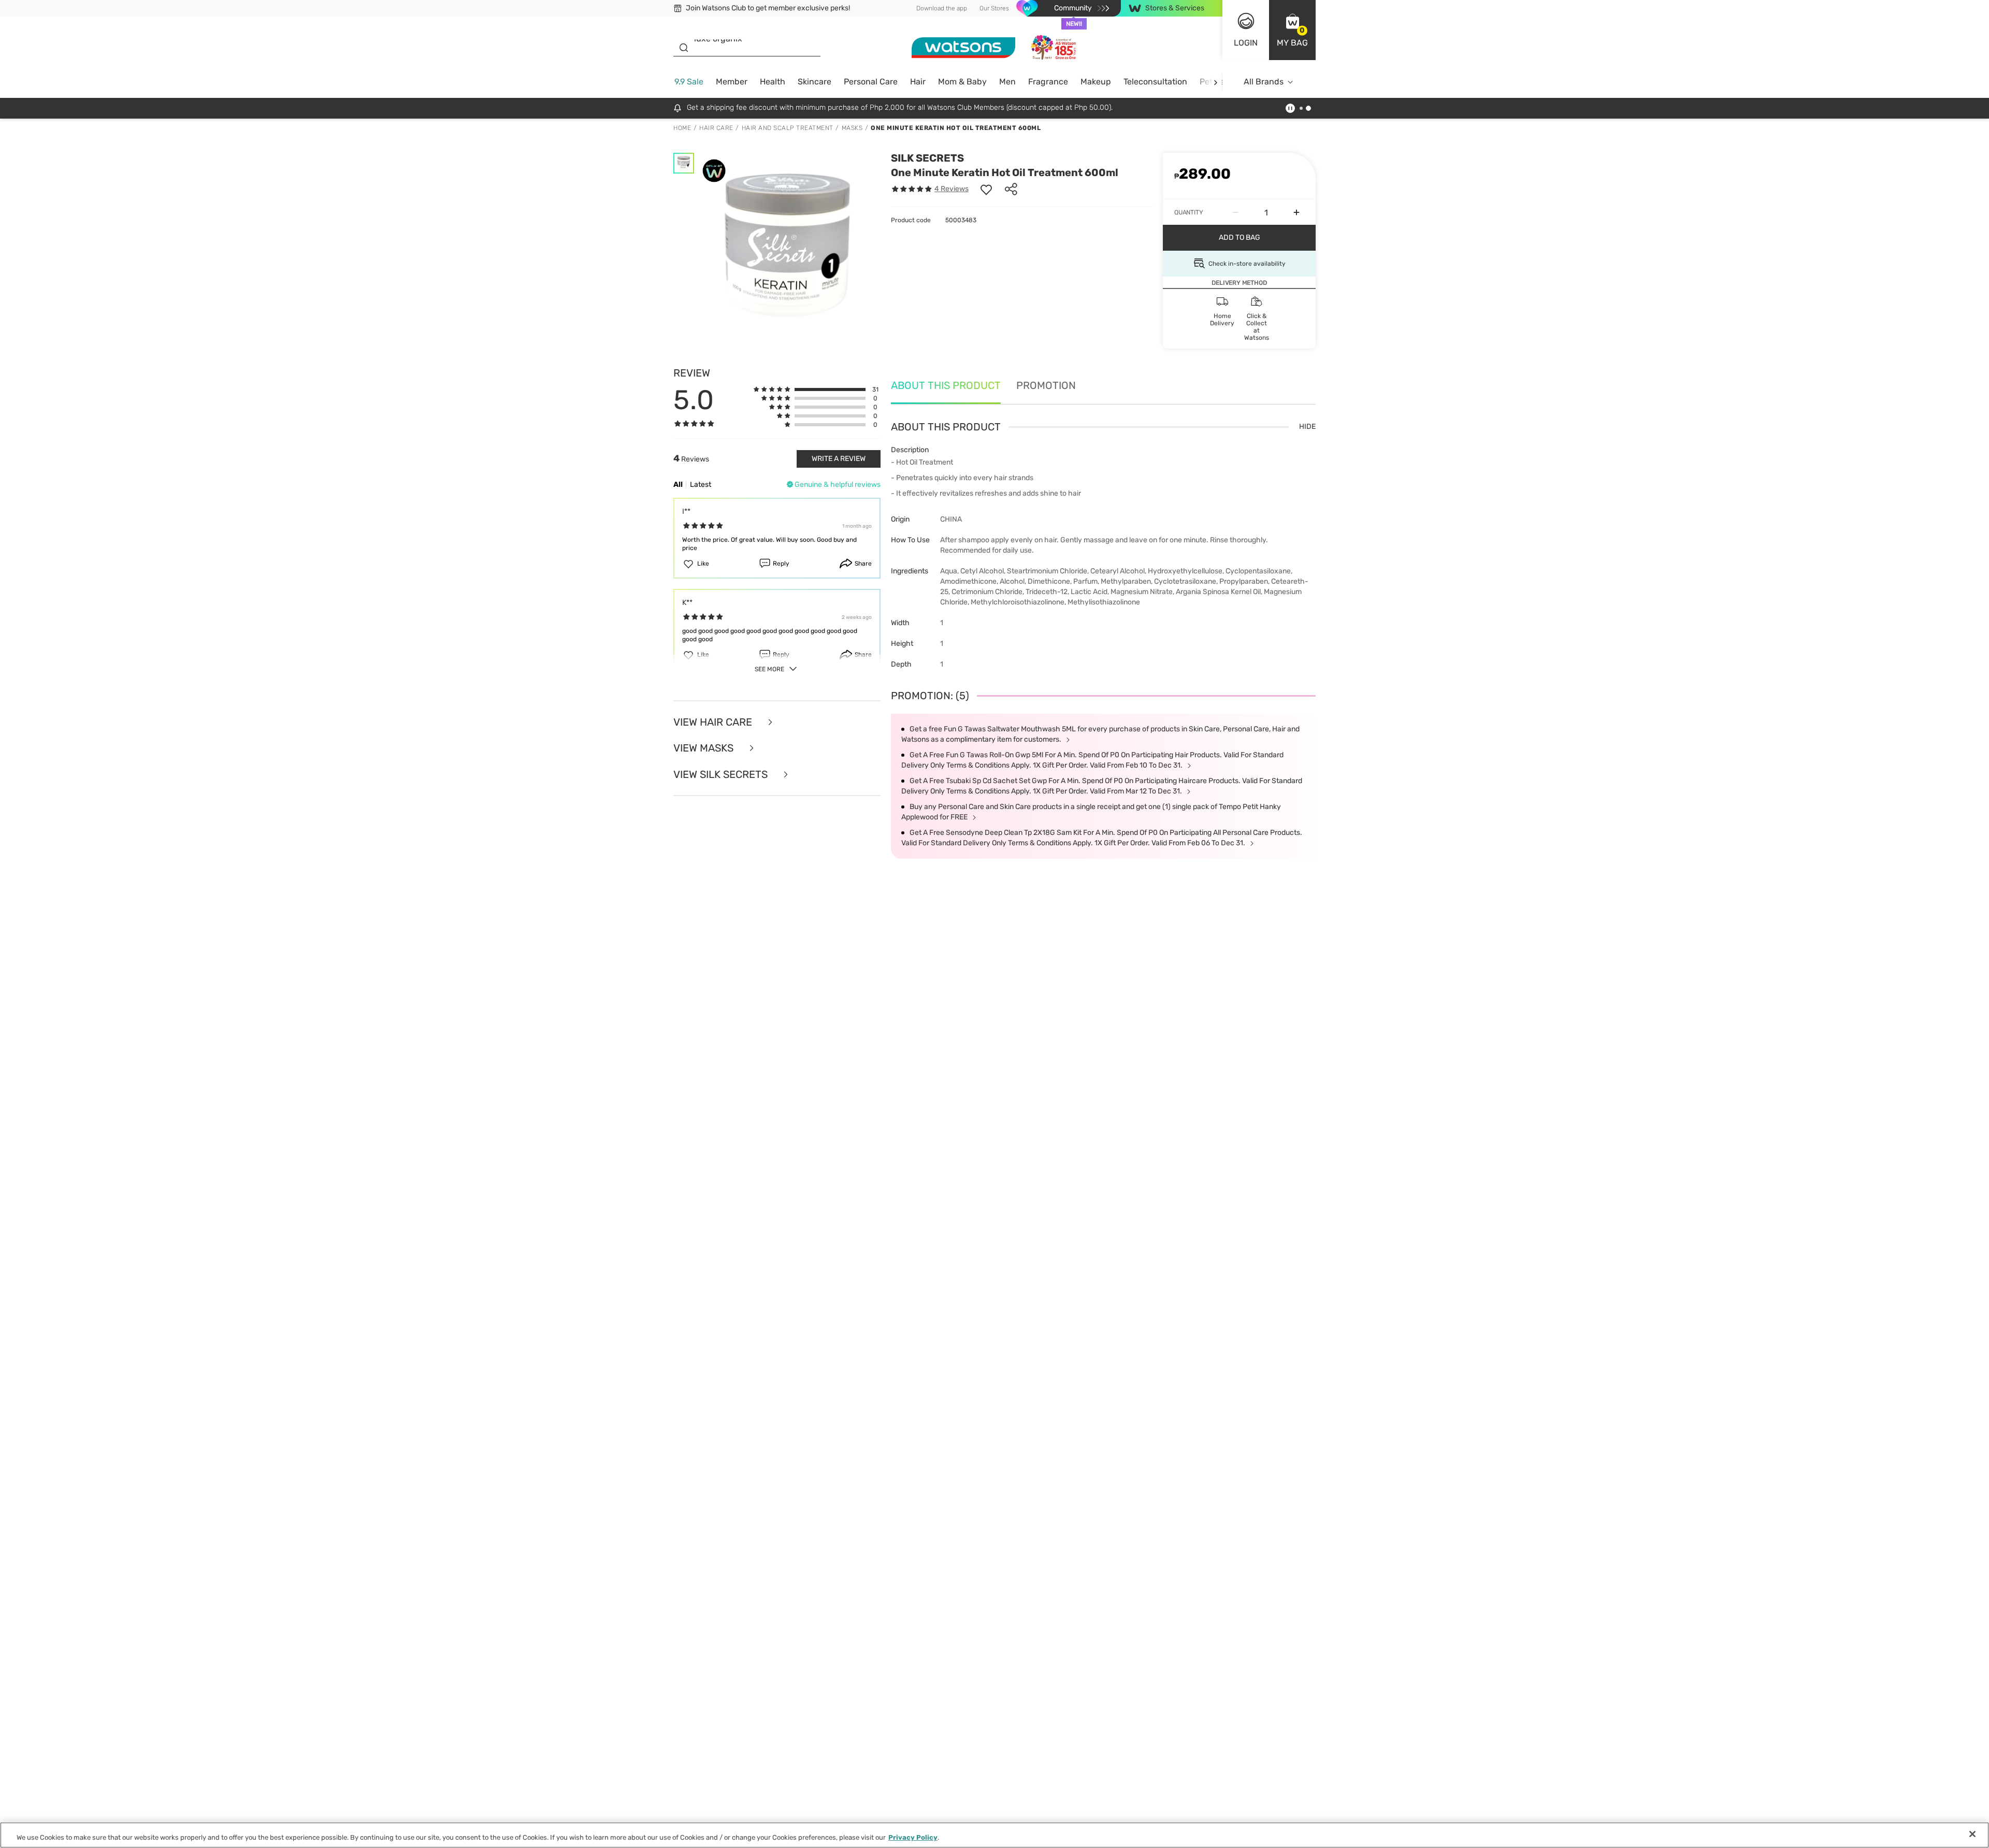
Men (1007, 82)
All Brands (1264, 82)
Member (732, 82)
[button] (1292, 30)
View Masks (705, 748)
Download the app (942, 8)
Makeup (1096, 82)
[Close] (1972, 1834)
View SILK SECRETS (722, 775)
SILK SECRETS (927, 158)
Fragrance (1048, 82)
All (678, 485)
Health (773, 82)
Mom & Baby (962, 82)
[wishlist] (986, 189)
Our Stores (994, 8)
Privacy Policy (913, 1837)
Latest (701, 485)
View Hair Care (714, 722)
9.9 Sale (689, 82)
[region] (994, 1835)
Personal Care (871, 82)
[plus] (1296, 212)
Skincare (815, 82)
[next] (1215, 82)
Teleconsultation (1155, 82)
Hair (918, 82)
